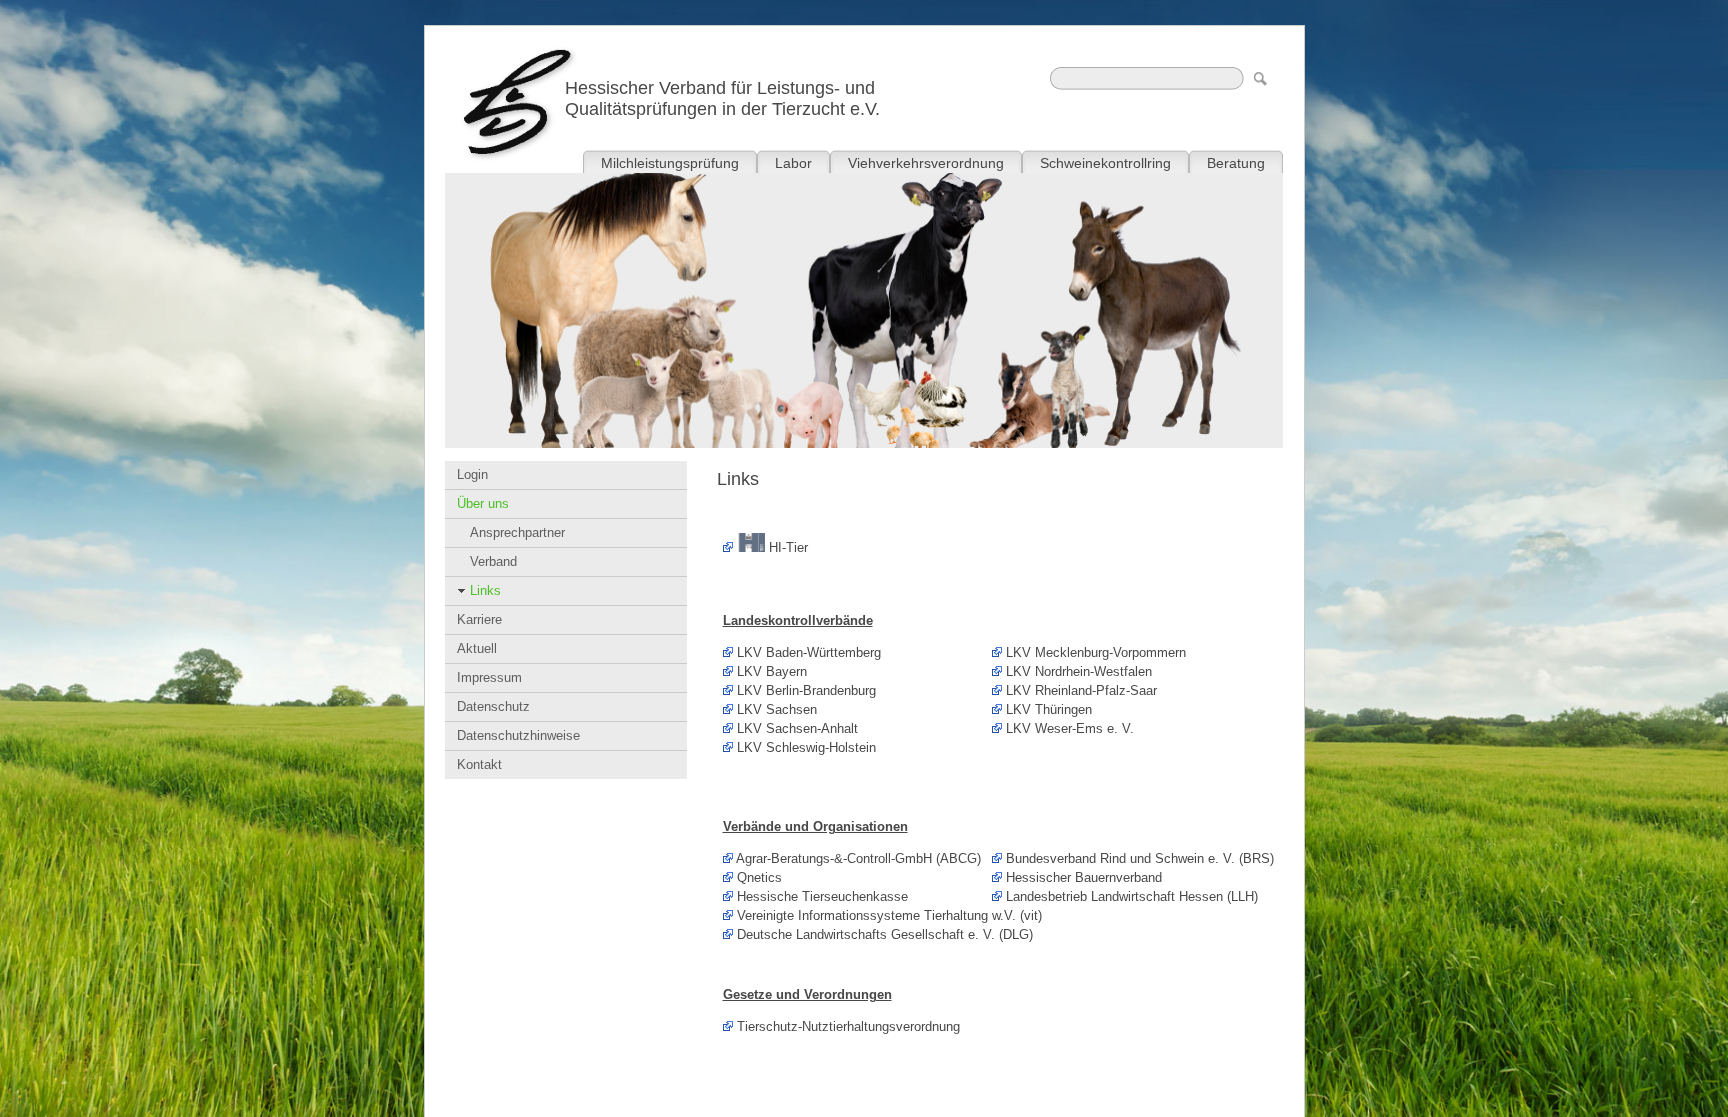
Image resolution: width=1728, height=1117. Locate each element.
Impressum (489, 677)
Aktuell (477, 648)
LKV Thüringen (1049, 709)
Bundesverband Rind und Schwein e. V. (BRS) (1140, 858)
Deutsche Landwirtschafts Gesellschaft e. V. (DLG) (885, 934)
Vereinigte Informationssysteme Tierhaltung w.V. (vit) (889, 915)
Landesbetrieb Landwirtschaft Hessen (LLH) (1132, 896)
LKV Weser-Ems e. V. (1070, 728)
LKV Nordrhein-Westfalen (1079, 671)
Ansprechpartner (517, 532)
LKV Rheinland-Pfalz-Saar (1081, 690)
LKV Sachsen (777, 709)
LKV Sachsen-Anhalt (797, 728)
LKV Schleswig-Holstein (806, 747)
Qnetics (759, 877)
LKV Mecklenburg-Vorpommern (1096, 652)
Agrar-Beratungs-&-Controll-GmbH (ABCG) (858, 858)
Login (472, 474)
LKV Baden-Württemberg (809, 652)
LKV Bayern (772, 671)
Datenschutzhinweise (518, 735)
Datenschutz (493, 706)
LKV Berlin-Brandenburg (806, 690)
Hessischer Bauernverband (1084, 877)
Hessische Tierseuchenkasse (822, 896)
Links (485, 590)
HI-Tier (786, 547)
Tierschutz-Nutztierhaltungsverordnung (848, 1026)
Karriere (479, 619)
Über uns (483, 503)
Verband (493, 561)
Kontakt (479, 764)
